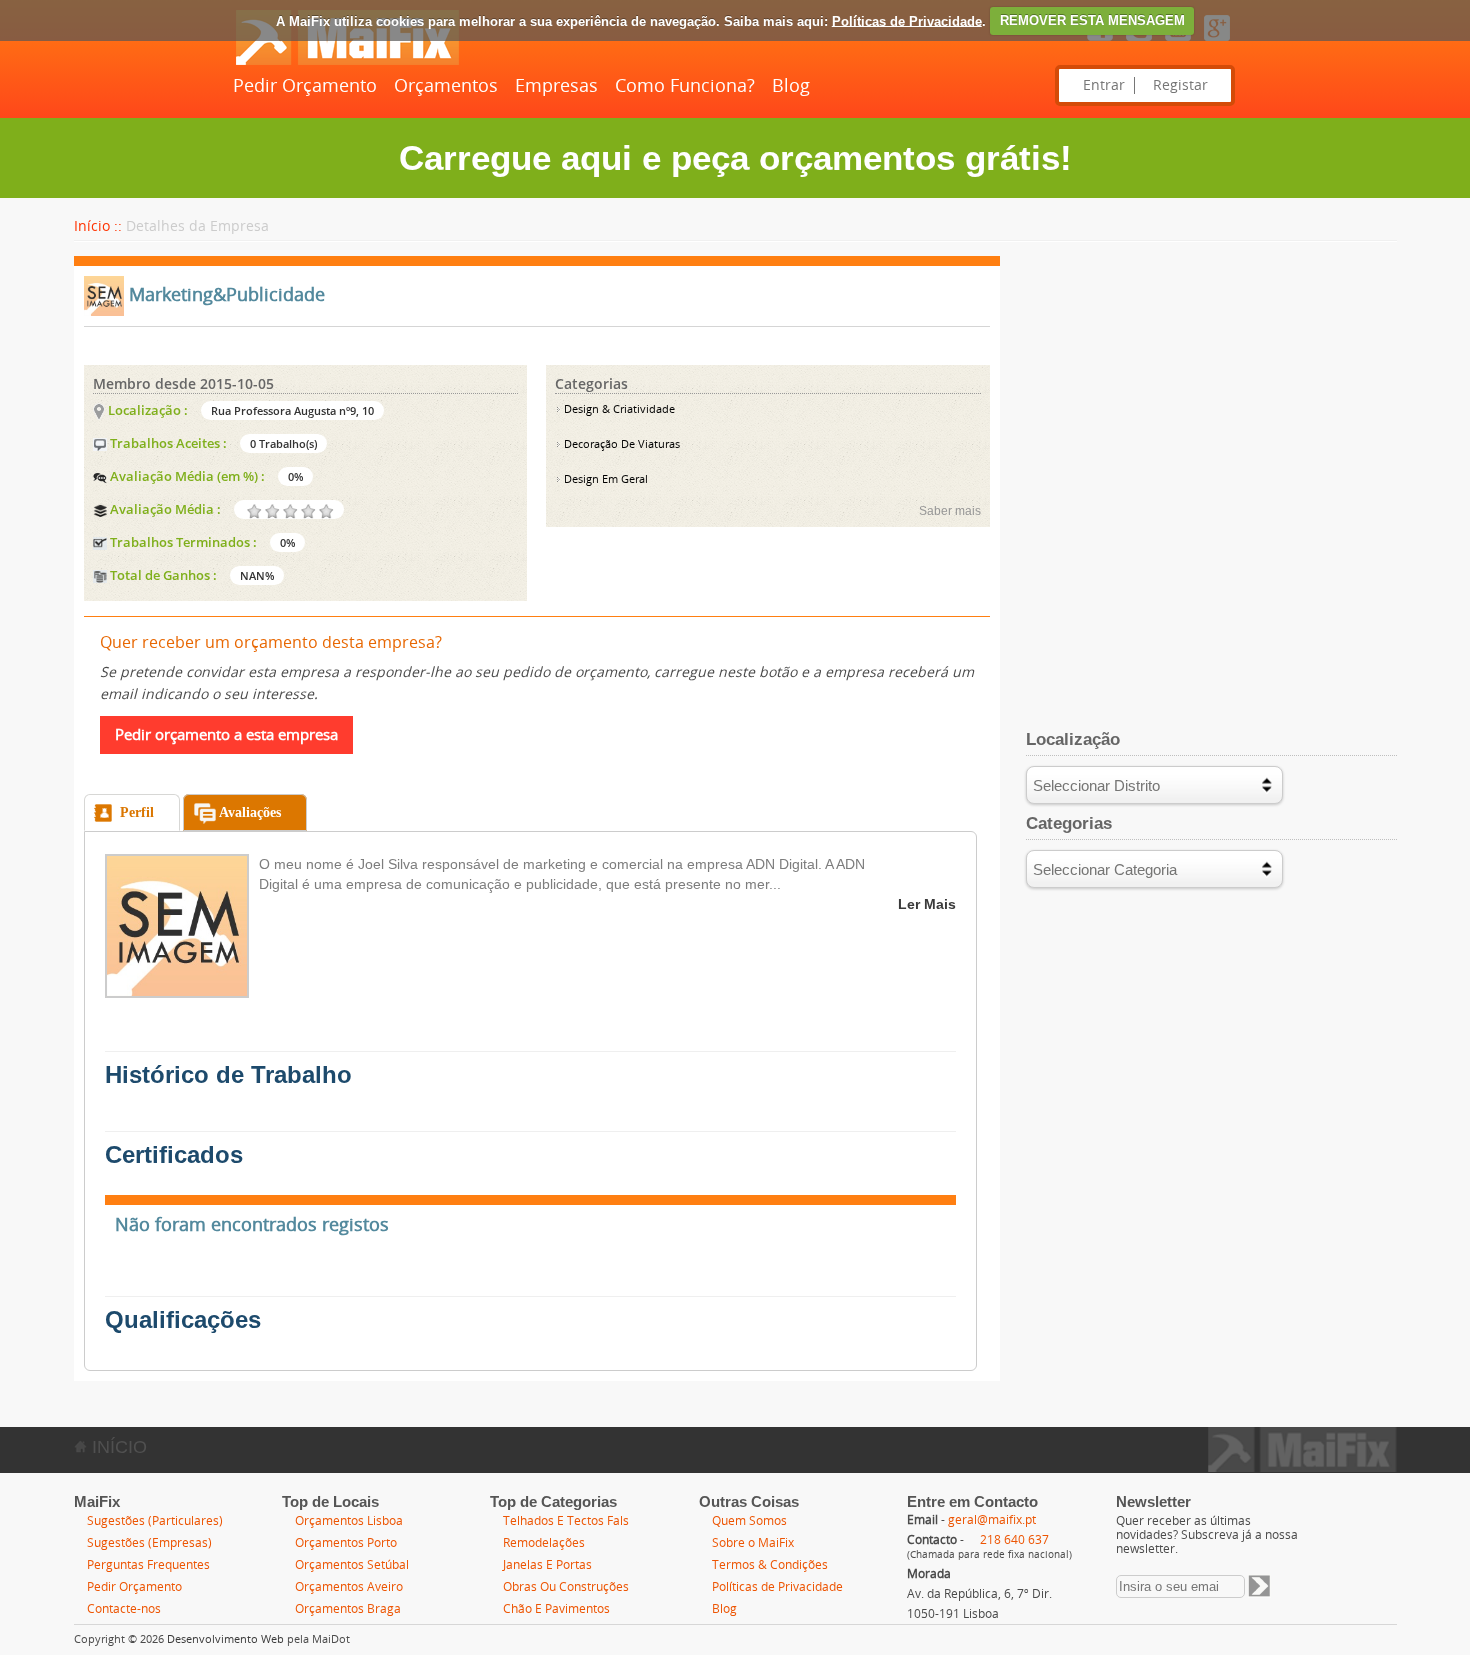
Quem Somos (749, 1521)
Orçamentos (446, 86)
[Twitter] (1139, 42)
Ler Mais (927, 904)
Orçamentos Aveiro (349, 1587)
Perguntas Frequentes (148, 1565)
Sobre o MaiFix (753, 1543)
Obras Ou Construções (566, 1587)
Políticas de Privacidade (907, 20)
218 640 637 (1014, 1540)
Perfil (137, 812)
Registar (1180, 85)
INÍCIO (117, 1447)
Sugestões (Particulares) (155, 1521)
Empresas (556, 86)
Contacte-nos (124, 1609)
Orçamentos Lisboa (349, 1521)
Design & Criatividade (618, 409)
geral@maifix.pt (992, 1520)
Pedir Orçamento (305, 86)
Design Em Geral (604, 479)
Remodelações (544, 1543)
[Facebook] (1100, 42)
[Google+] (1217, 42)
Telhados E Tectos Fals (566, 1521)
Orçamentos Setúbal (352, 1565)
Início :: (98, 226)
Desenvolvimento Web (225, 1639)
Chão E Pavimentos (556, 1609)
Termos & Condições (770, 1565)
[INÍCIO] (347, 61)
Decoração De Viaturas (620, 444)
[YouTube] (1178, 42)
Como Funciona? (685, 86)
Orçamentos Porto (346, 1543)
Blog (791, 86)
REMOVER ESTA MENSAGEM (1092, 20)
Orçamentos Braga (348, 1609)
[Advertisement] (1211, 396)
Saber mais (950, 511)
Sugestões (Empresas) (149, 1543)
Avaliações (250, 812)
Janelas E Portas (547, 1565)
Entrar (1104, 85)
